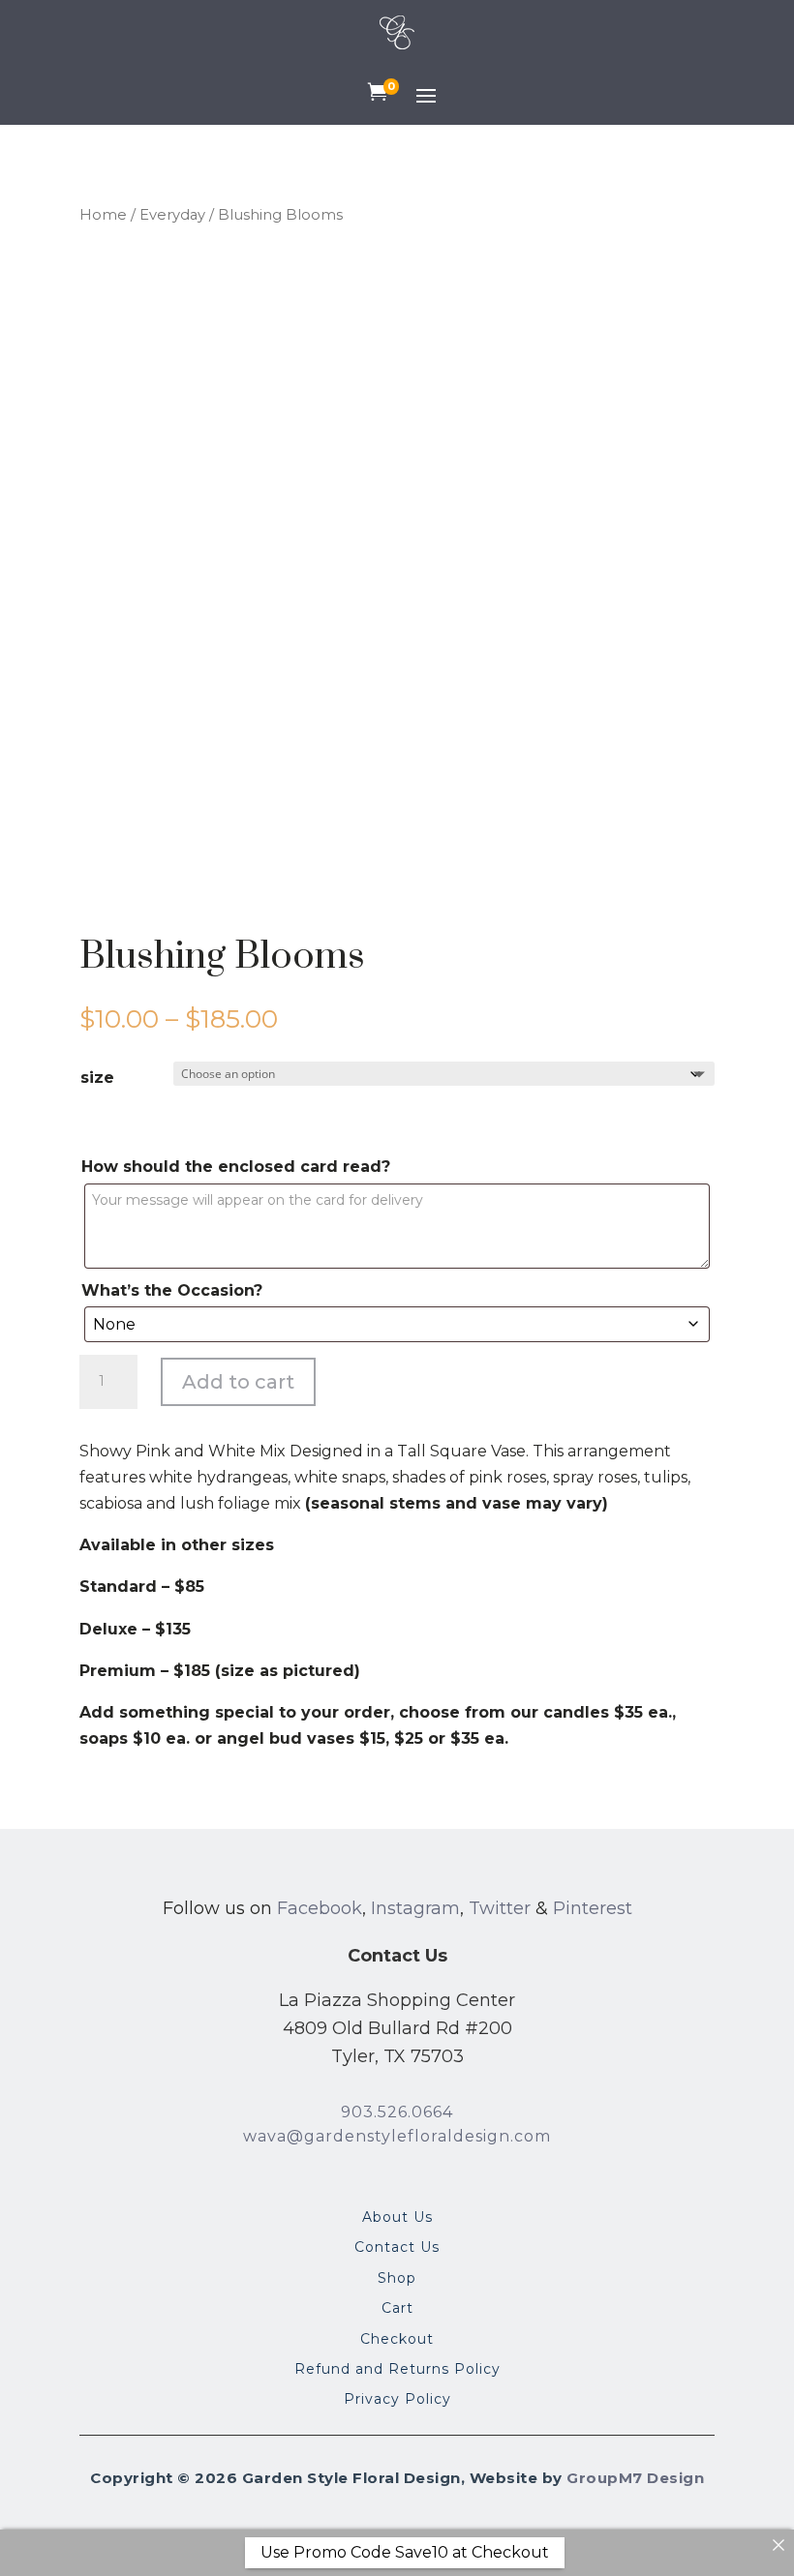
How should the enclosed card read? (236, 1167)
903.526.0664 (397, 2112)
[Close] (779, 2545)
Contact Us (397, 2248)
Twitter (500, 1908)
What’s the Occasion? (172, 1290)
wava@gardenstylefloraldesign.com (397, 2136)
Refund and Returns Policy (397, 2370)
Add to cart (238, 1382)
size (97, 1078)
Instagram (415, 1908)
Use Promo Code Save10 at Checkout (405, 2552)
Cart (397, 2309)
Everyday (172, 215)
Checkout (397, 2340)
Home (103, 215)
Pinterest (593, 1908)
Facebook (320, 1908)
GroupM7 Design (635, 2478)
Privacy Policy (397, 2400)
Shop (397, 2279)
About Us (397, 2218)
